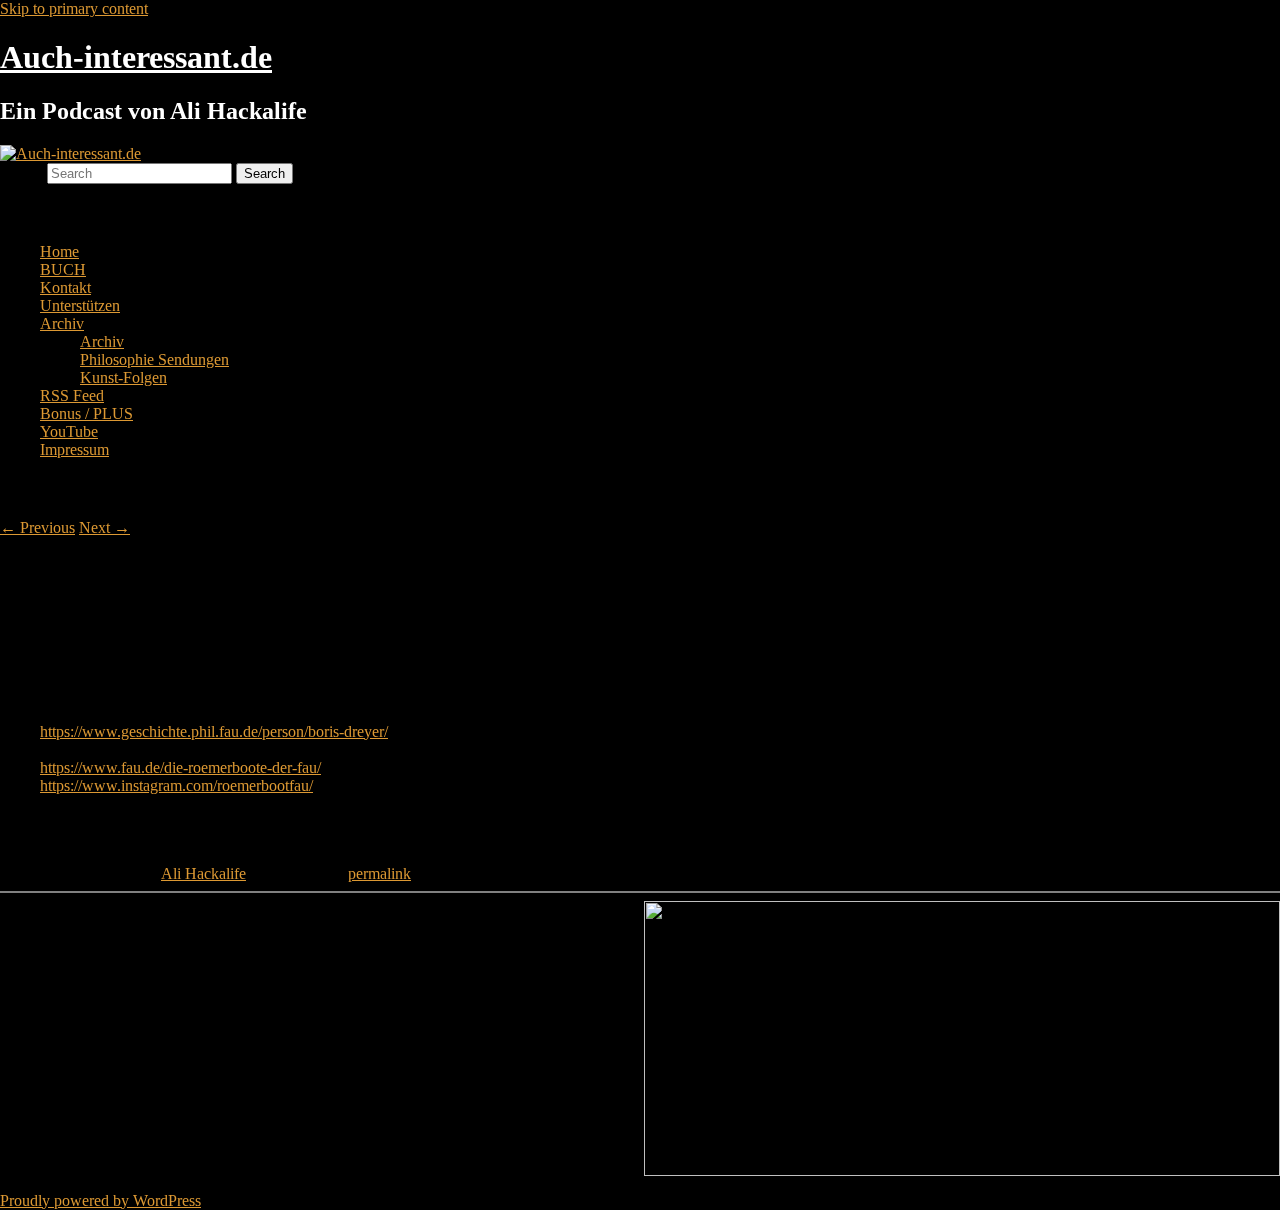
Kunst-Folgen (123, 377)
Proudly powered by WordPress (100, 1200)
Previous (37, 527)
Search (21, 172)
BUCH (63, 269)
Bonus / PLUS (86, 413)
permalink (379, 873)
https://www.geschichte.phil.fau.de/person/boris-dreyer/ (214, 731)
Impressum (74, 449)
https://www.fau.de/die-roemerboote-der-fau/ (180, 767)
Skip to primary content (74, 8)
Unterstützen (80, 305)
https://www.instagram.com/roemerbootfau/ (176, 785)
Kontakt (65, 287)
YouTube (69, 431)
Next (104, 527)
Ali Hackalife (203, 873)
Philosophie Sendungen (154, 359)
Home (59, 251)
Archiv (62, 323)
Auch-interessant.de (136, 57)
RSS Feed (72, 395)
